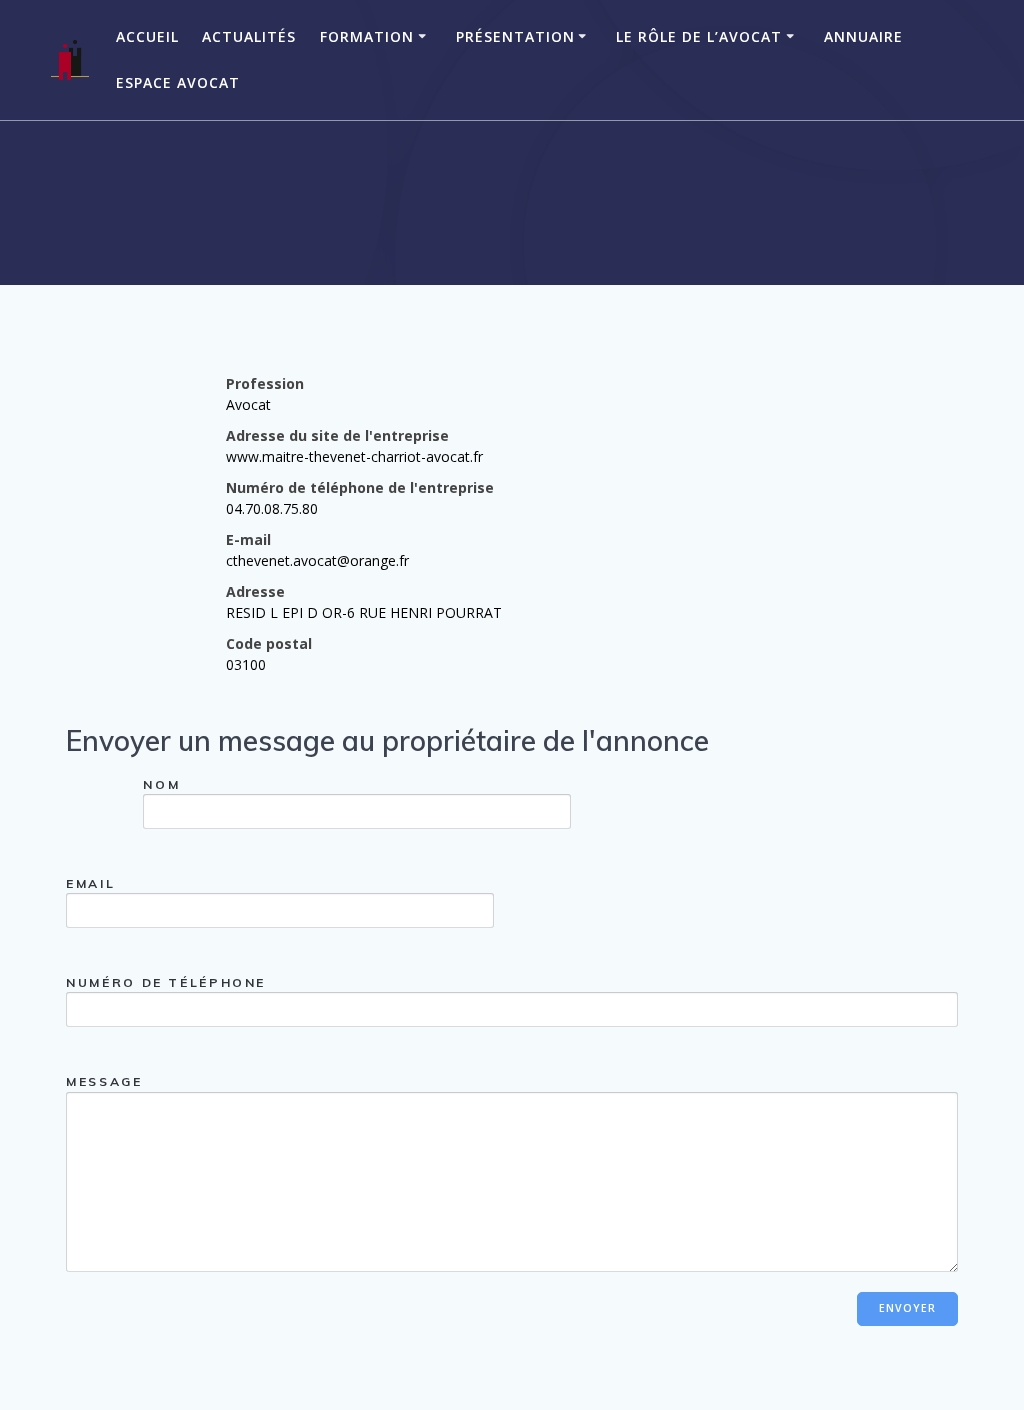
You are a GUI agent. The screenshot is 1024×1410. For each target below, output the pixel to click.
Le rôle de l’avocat (699, 36)
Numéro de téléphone (166, 982)
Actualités (249, 36)
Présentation (515, 36)
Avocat (248, 404)
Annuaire (863, 36)
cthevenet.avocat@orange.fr (317, 560)
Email (90, 883)
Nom (161, 784)
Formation (367, 36)
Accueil (147, 36)
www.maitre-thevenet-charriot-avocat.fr (354, 456)
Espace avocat (178, 82)
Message (104, 1081)
